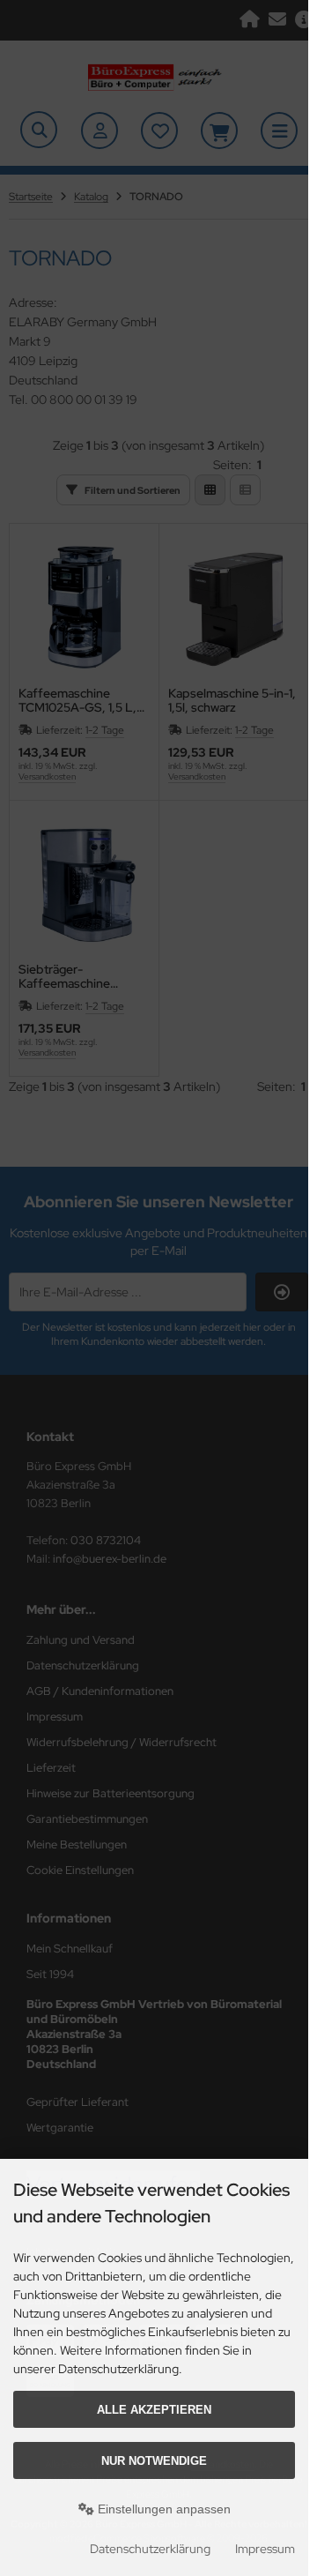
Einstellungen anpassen (162, 2509)
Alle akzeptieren (154, 2410)
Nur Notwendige (154, 2461)
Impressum (265, 2549)
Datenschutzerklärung (150, 2549)
